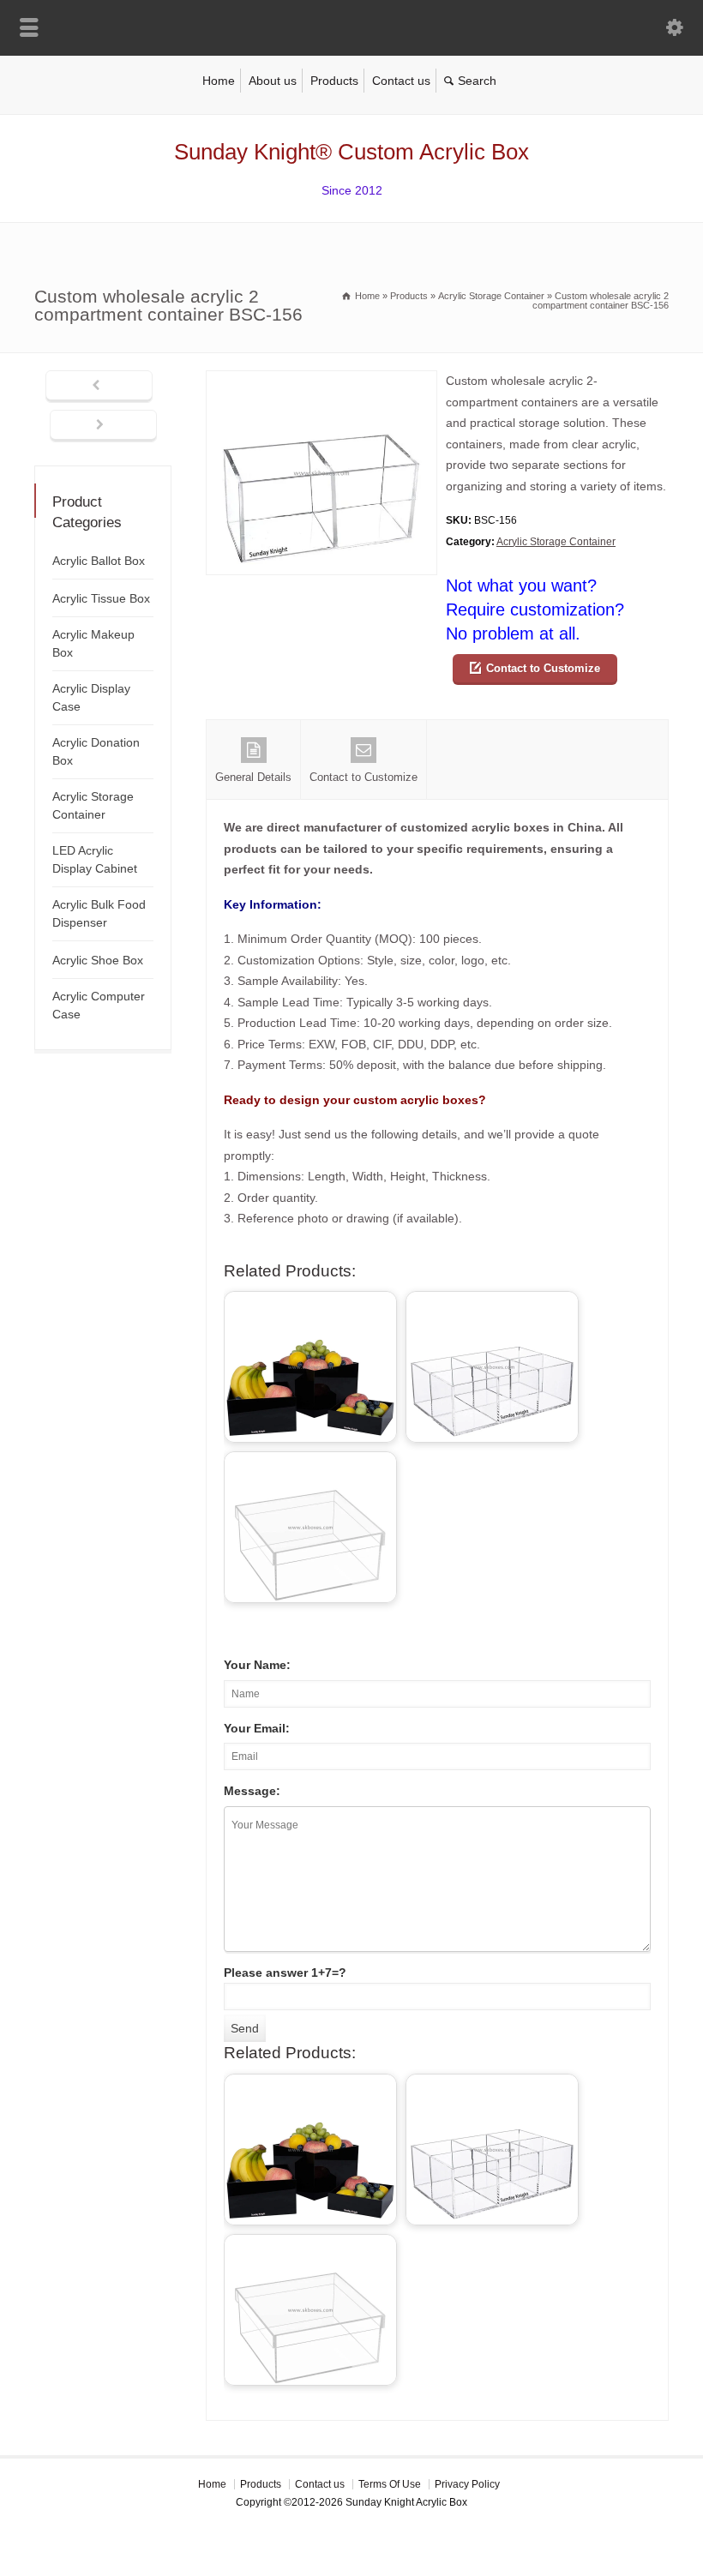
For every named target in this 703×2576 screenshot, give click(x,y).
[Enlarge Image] (321, 381)
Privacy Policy (467, 2484)
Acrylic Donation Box (96, 751)
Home (219, 81)
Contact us (401, 81)
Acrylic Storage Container (556, 542)
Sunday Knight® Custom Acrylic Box (351, 152)
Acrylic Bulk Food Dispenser (99, 913)
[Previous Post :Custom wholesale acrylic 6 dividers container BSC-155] (99, 387)
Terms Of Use (390, 2484)
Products (334, 81)
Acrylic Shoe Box (98, 960)
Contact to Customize (543, 668)
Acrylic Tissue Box (101, 598)
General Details (253, 777)
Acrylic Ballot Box (99, 561)
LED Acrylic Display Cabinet (95, 859)
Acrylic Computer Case (99, 1005)
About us (273, 81)
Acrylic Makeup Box (93, 643)
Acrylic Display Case (91, 697)
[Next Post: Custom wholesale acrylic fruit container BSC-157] (103, 426)
